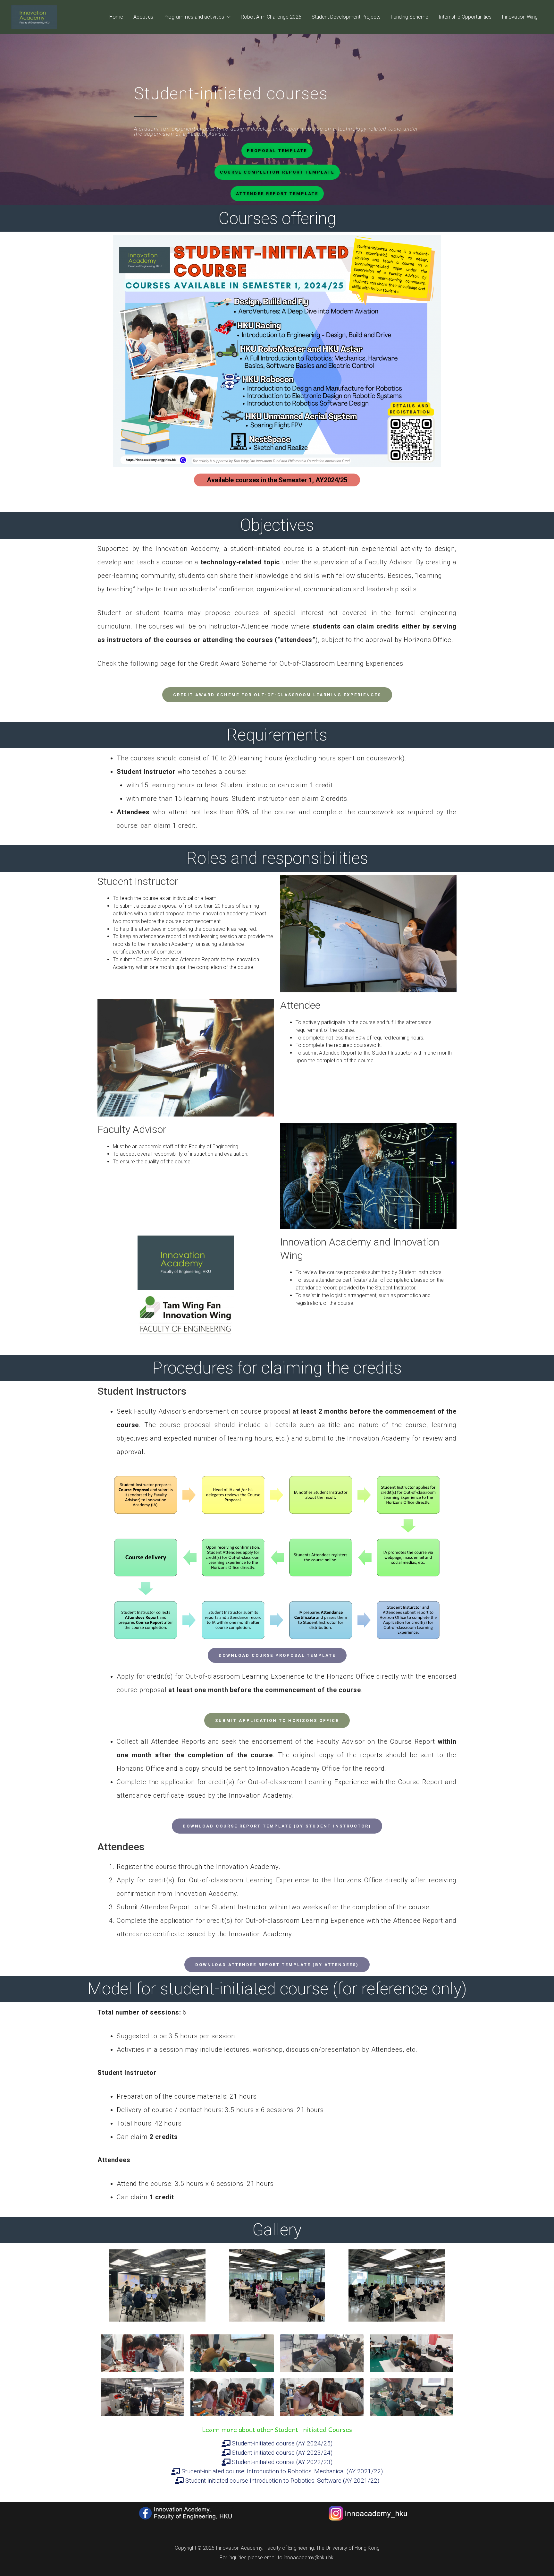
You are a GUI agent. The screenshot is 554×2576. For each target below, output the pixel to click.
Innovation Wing (520, 17)
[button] (277, 151)
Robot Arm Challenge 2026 (271, 17)
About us (143, 17)
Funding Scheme (410, 17)
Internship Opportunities (465, 17)
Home (116, 17)
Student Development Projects (346, 17)
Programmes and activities (194, 17)
